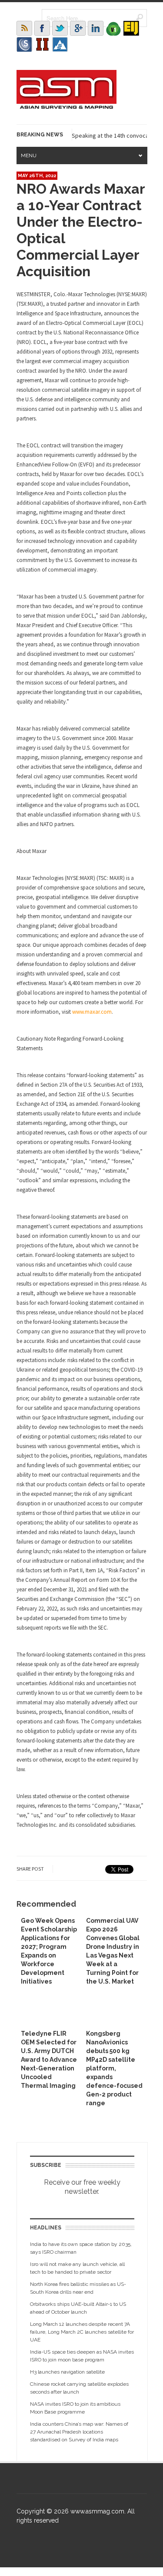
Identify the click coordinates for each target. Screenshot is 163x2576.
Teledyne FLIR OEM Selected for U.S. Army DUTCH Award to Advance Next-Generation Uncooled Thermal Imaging (49, 2060)
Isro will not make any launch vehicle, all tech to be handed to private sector (77, 2268)
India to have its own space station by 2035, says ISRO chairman (81, 2248)
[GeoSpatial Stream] (60, 44)
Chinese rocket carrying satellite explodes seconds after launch (79, 2388)
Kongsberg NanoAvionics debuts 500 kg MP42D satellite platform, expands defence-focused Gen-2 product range (114, 2068)
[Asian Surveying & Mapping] (67, 106)
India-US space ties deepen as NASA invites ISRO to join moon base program (82, 2356)
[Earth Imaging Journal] (131, 28)
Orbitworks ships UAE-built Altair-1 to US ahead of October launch (78, 2308)
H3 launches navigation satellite (67, 2372)
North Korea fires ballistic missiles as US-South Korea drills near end (78, 2288)
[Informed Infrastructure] (42, 44)
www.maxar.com (92, 1012)
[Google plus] (78, 28)
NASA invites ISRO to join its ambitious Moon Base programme (75, 2408)
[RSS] (24, 28)
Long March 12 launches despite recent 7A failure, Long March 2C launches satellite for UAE (82, 2332)
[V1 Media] (113, 28)
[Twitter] (60, 28)
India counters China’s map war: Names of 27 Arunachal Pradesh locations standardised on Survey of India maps (79, 2432)
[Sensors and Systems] (24, 44)
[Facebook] (42, 28)
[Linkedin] (96, 28)
